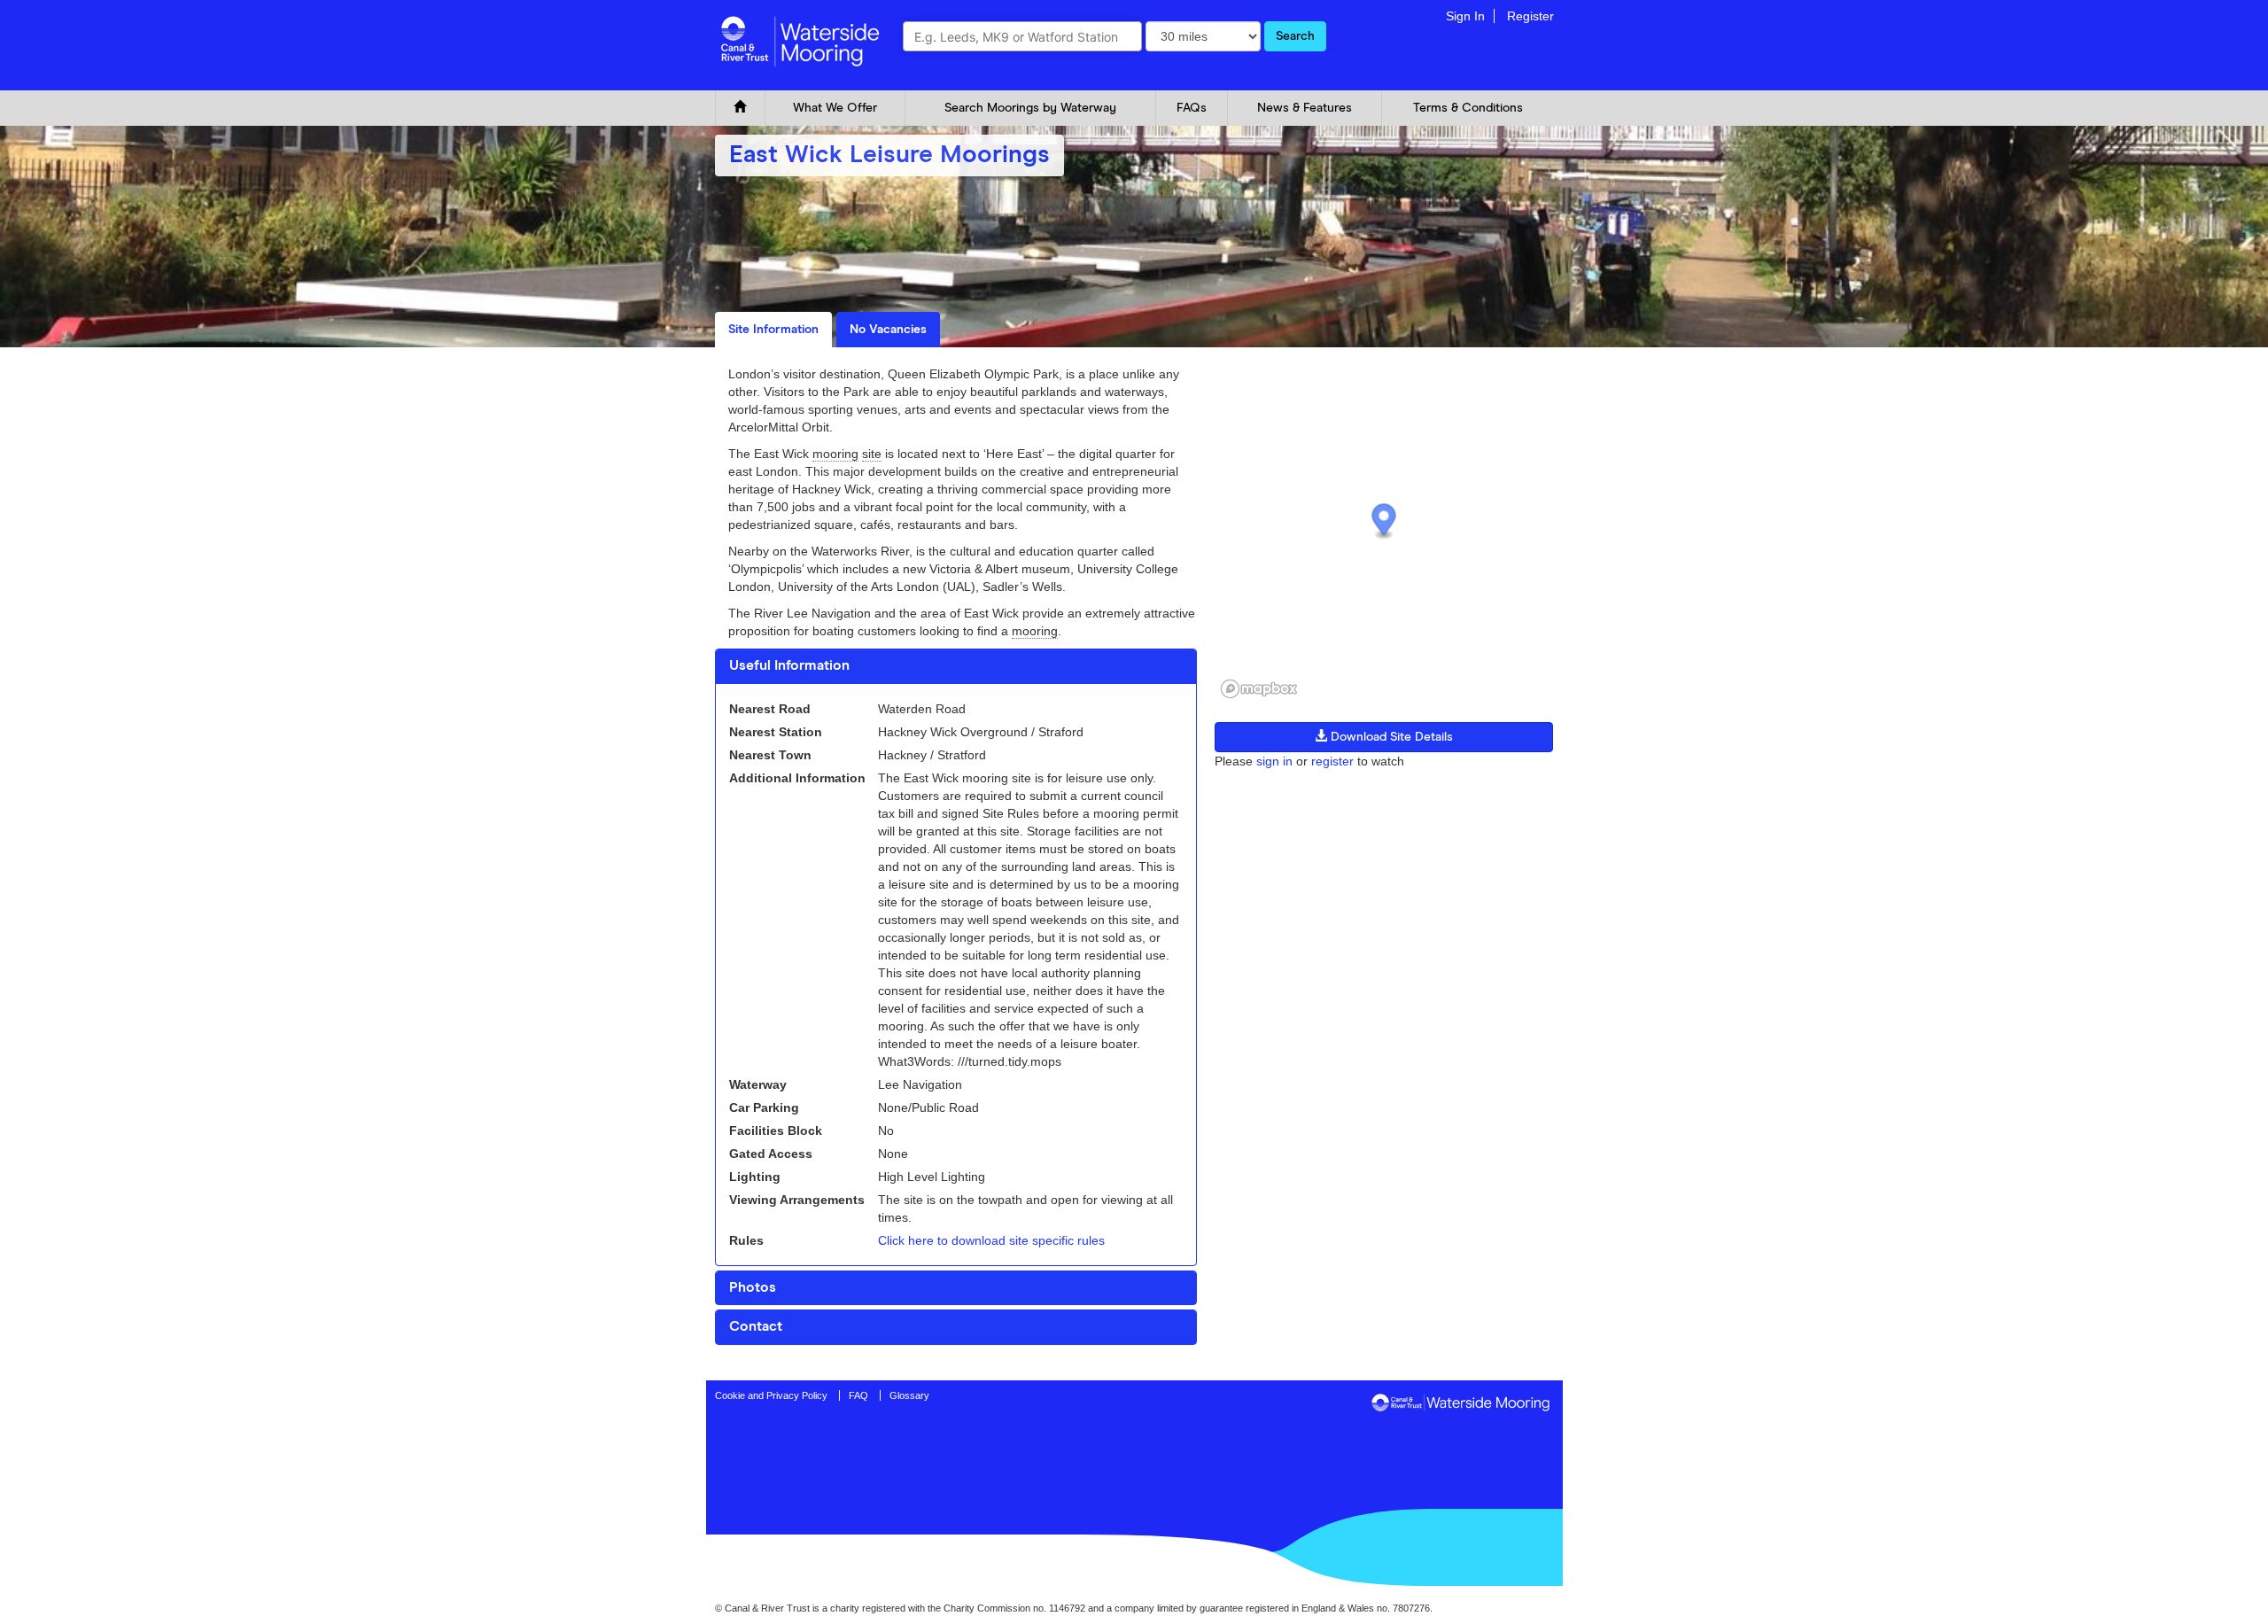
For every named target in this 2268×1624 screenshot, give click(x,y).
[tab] (956, 666)
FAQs (1192, 108)
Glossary (909, 1395)
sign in (1274, 761)
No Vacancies (888, 330)
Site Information (773, 330)
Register (1530, 16)
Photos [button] (753, 1287)
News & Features (1305, 108)
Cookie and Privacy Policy (771, 1395)
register (1332, 761)
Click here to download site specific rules (991, 1240)
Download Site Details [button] (1390, 737)
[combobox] (1022, 36)
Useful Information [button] (789, 665)
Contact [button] (756, 1326)
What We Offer (835, 108)
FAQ (858, 1395)
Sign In (1465, 16)
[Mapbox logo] (1259, 689)
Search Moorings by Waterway (1030, 108)
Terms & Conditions (1468, 108)
